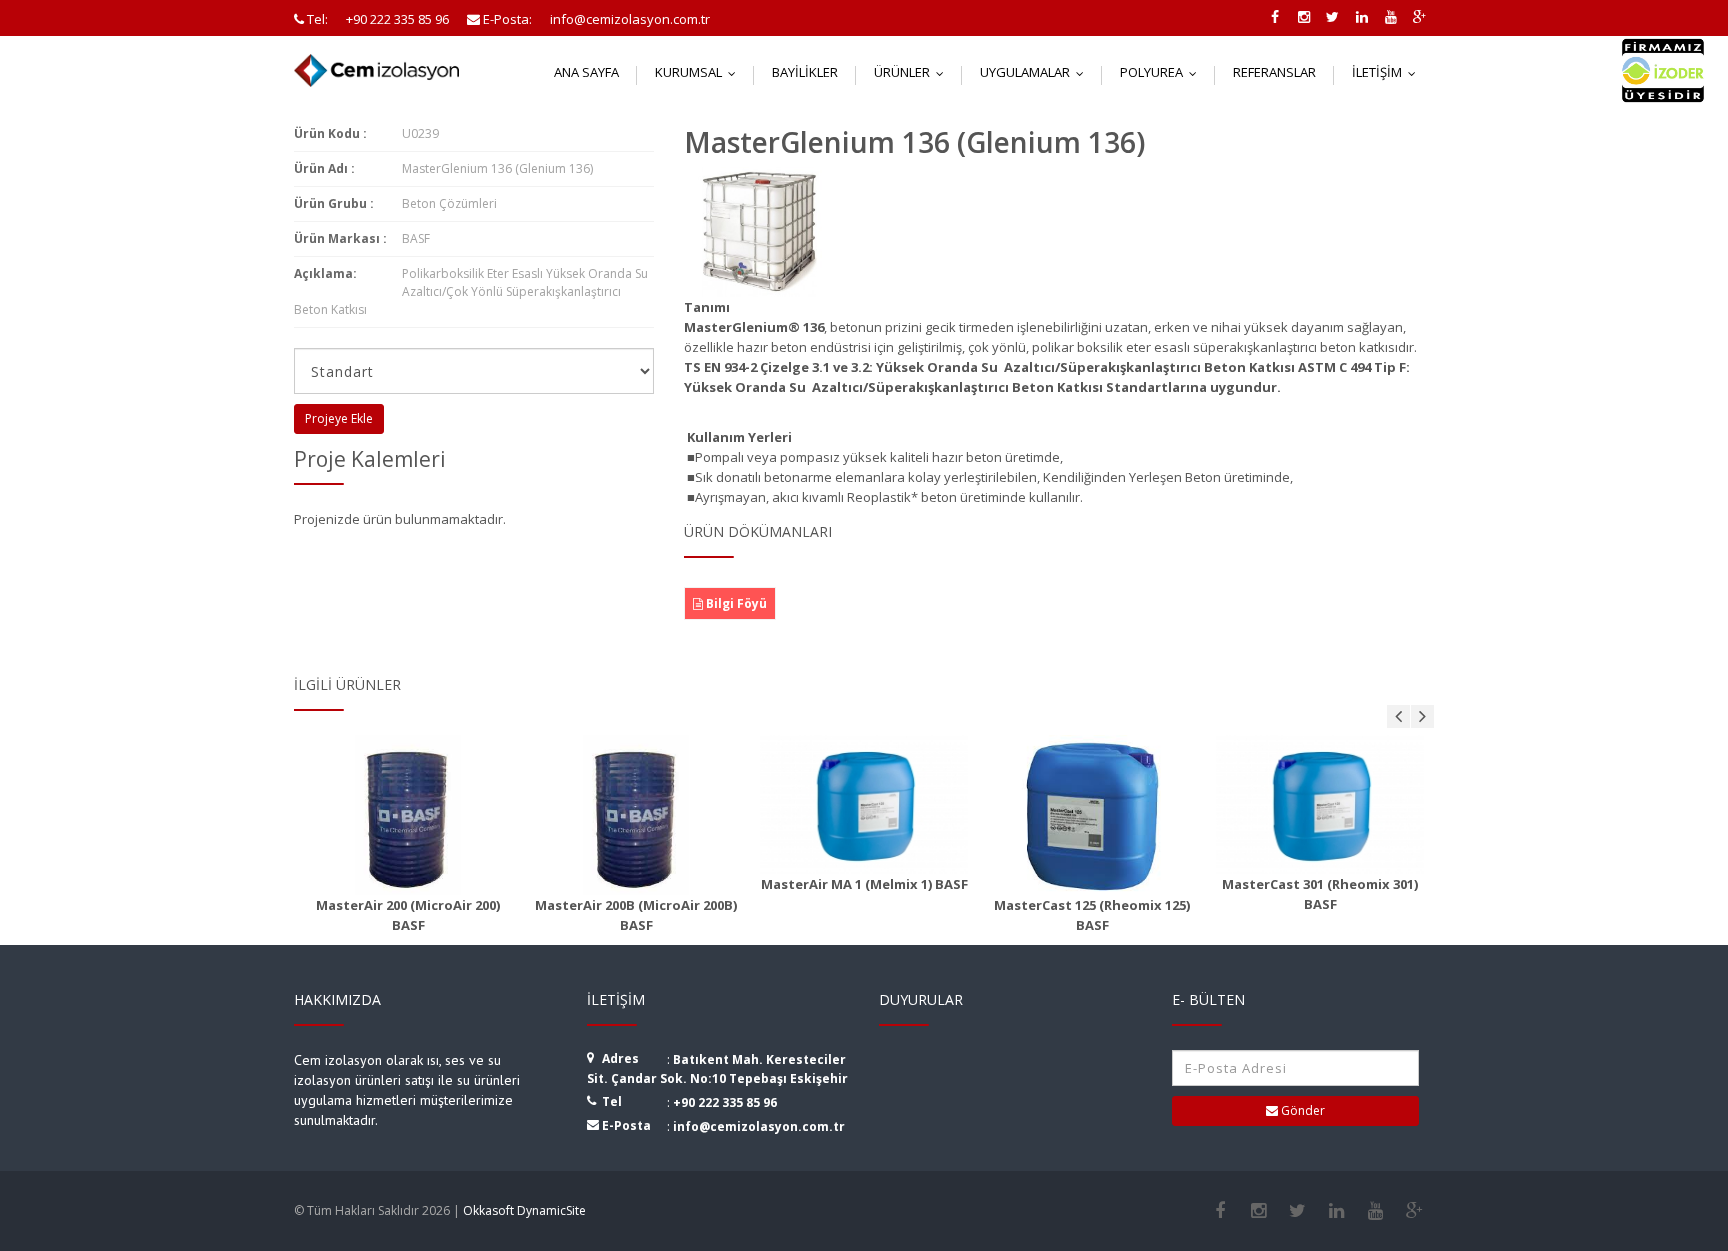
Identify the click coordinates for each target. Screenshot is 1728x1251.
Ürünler (913, 72)
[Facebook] (1219, 1211)
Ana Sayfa (586, 72)
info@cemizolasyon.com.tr (759, 1126)
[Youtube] (1375, 1211)
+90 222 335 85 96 (725, 1102)
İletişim (1388, 72)
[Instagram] (1258, 1211)
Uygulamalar (1036, 72)
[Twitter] (1297, 1211)
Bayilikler (805, 72)
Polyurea (1163, 72)
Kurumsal (700, 72)
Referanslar (1274, 72)
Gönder (1301, 1110)
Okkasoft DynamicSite (524, 1210)
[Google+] (1414, 1211)
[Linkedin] (1336, 1211)
